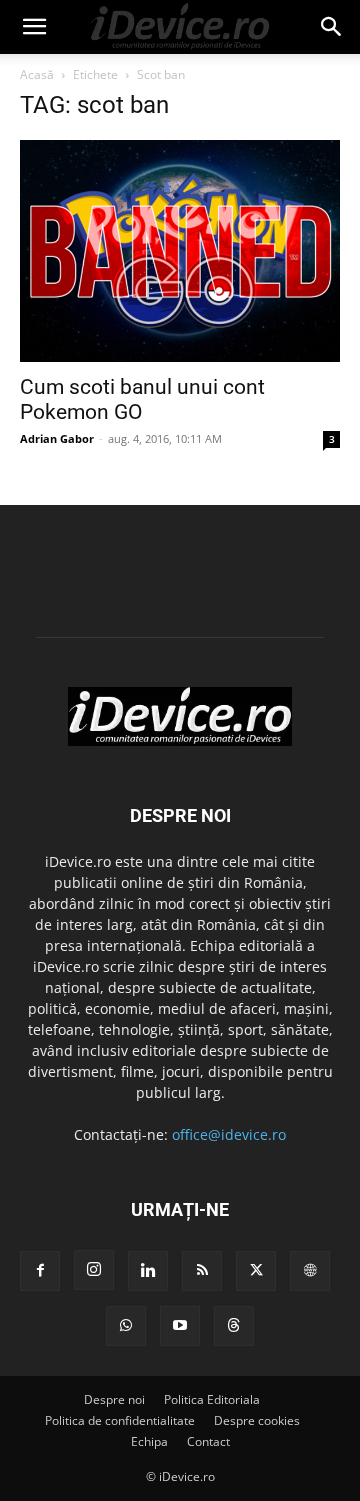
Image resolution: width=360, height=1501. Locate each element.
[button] (34, 27)
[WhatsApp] (126, 1326)
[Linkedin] (148, 1271)
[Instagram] (94, 1270)
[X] (256, 1271)
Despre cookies (257, 1420)
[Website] (310, 1271)
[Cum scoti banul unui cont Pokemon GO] (180, 251)
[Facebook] (40, 1271)
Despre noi (114, 1399)
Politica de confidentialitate (120, 1420)
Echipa (149, 1441)
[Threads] (234, 1326)
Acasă (37, 74)
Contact (208, 1441)
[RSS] (202, 1271)
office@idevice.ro (229, 1134)
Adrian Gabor (57, 438)
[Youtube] (180, 1326)
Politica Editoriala (212, 1399)
